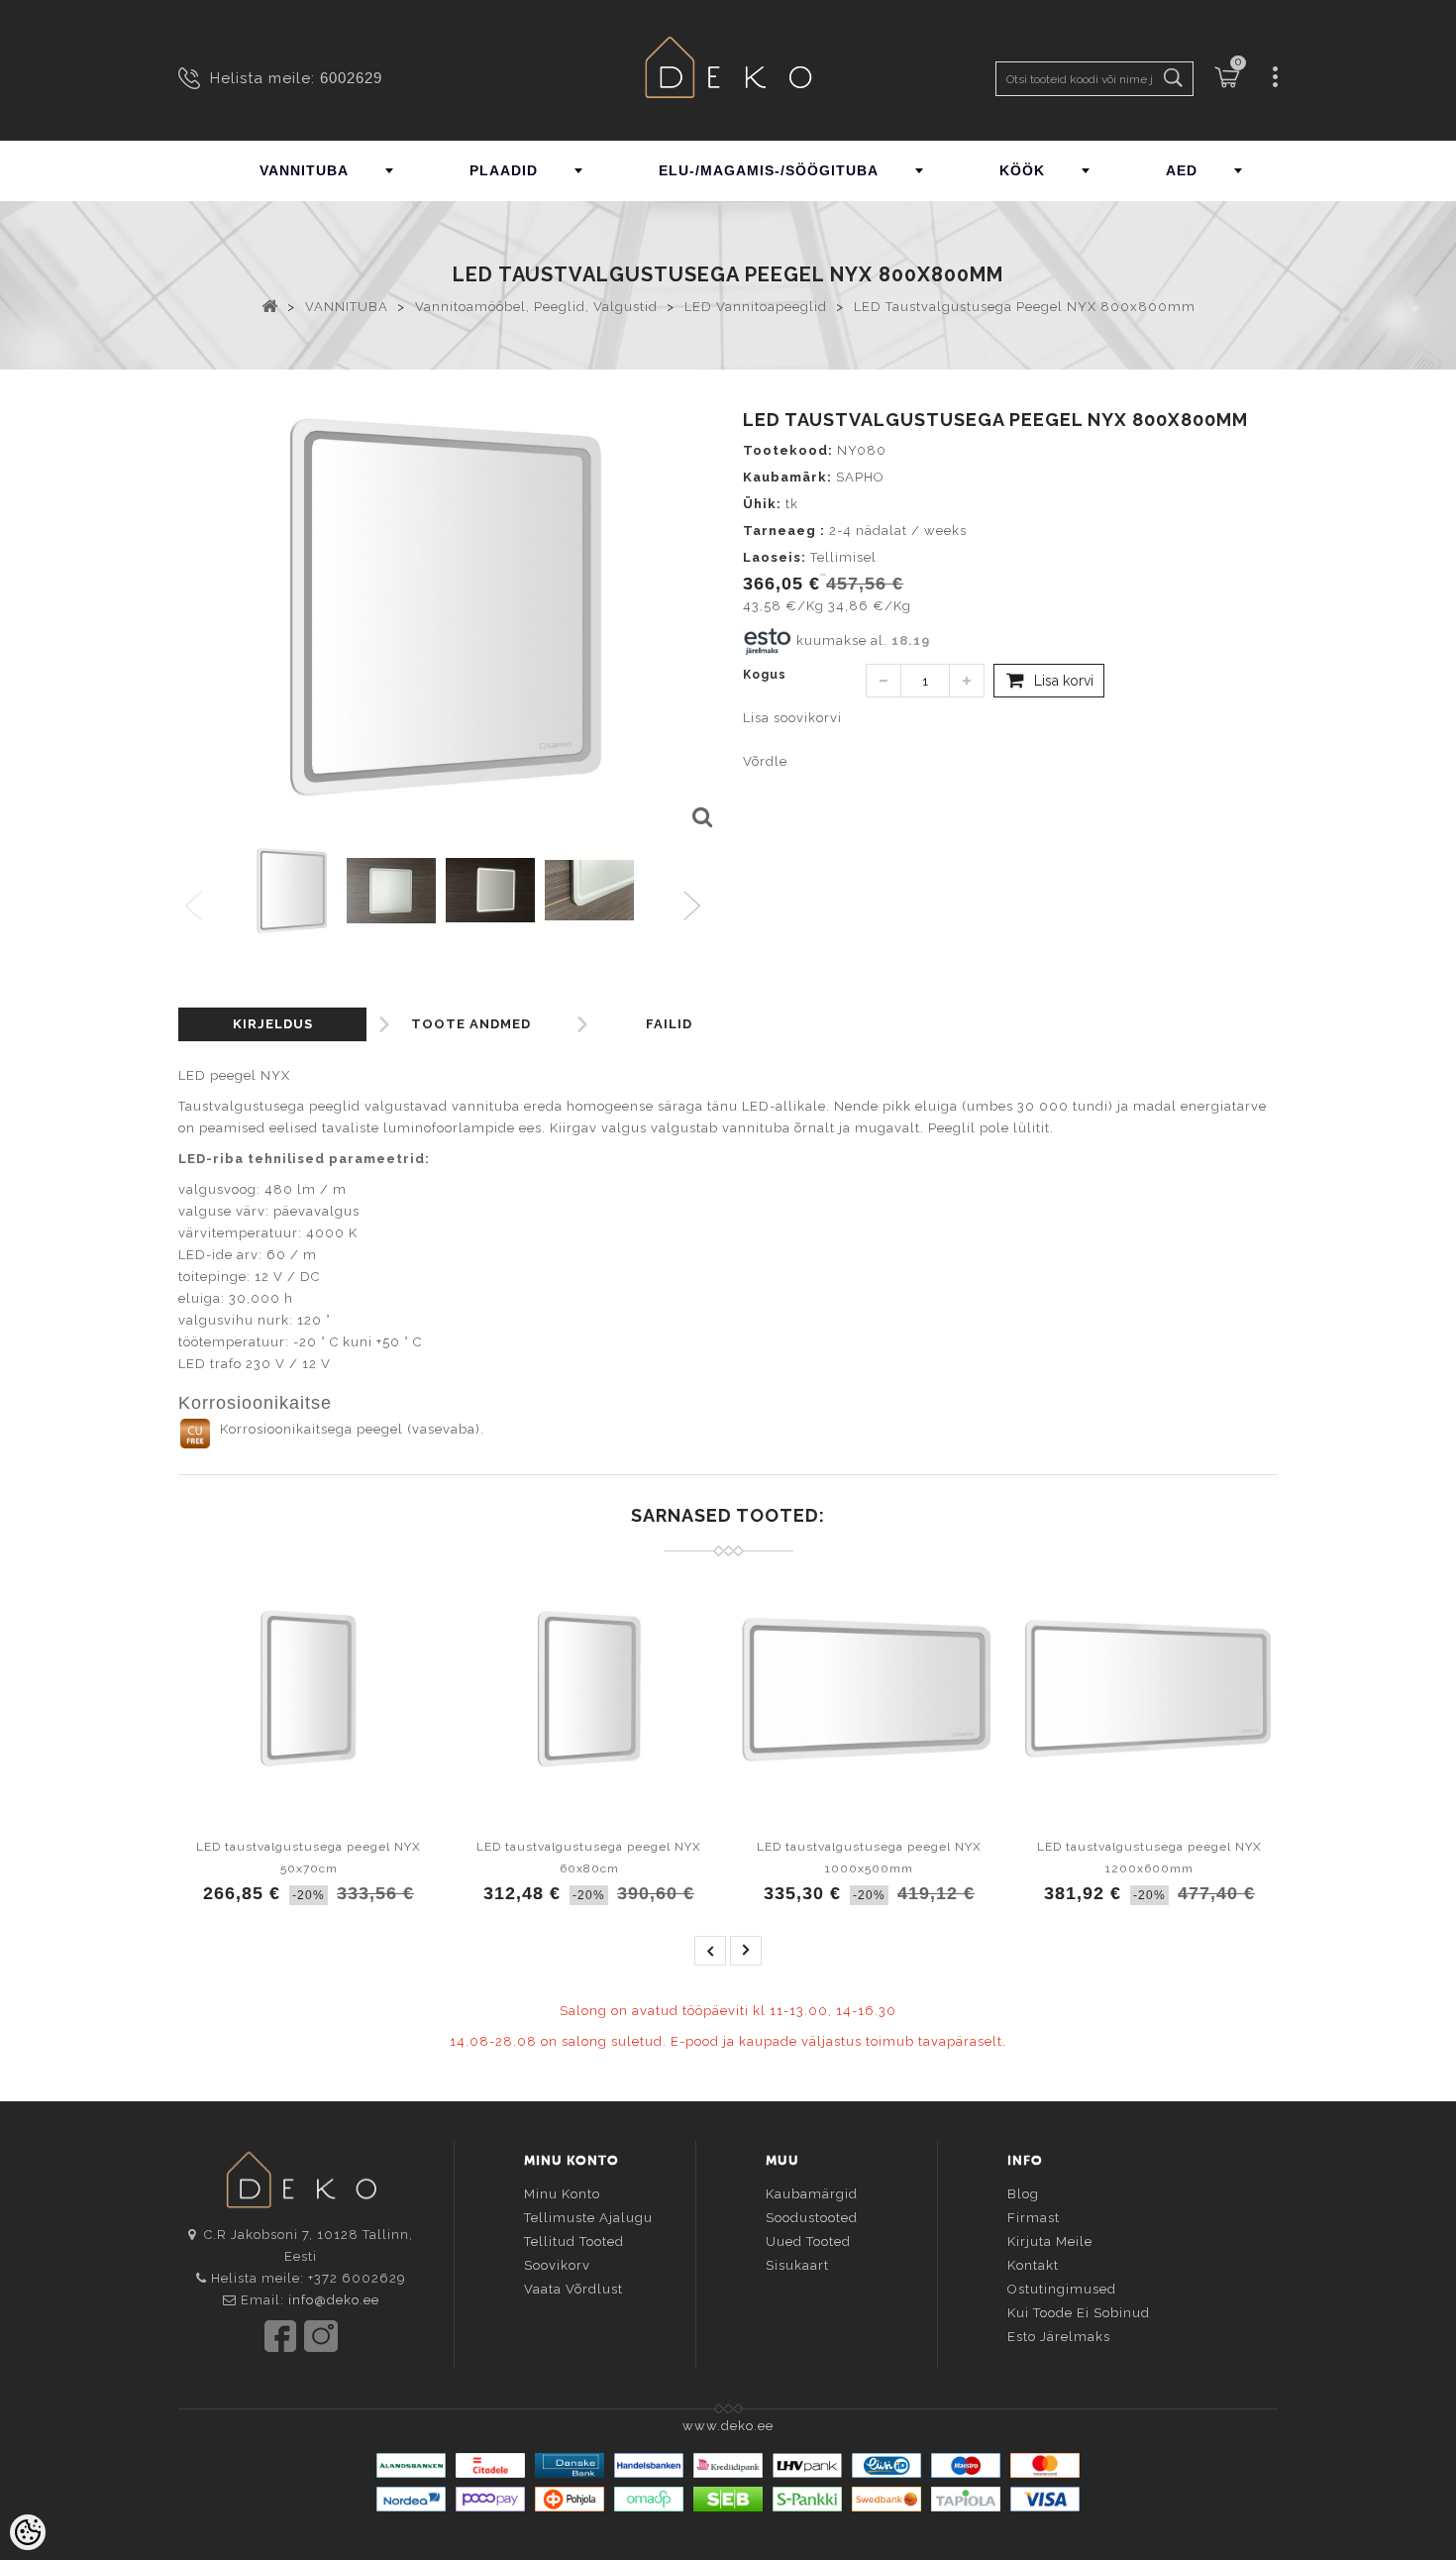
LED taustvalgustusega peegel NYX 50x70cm (309, 1858)
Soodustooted (812, 2218)
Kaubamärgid (812, 2194)
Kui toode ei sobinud (1079, 2313)
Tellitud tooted (574, 2241)
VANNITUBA (304, 170)
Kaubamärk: (787, 477)
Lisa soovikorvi (792, 718)
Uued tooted (808, 2241)
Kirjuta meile (1050, 2241)
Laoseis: (775, 557)
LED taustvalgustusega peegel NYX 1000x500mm (869, 1858)
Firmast (1034, 2218)
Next (697, 907)
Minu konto (562, 2194)
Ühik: (762, 504)
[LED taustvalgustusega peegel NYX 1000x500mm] (869, 1688)
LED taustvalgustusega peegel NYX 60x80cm (589, 1858)
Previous (195, 907)
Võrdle (765, 761)
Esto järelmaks (1059, 2337)
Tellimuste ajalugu (588, 2218)
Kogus (765, 675)
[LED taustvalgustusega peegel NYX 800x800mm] (701, 818)
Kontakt (1033, 2265)
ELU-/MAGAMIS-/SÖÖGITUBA (769, 170)
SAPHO (860, 477)
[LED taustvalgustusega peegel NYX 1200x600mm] (1149, 1688)
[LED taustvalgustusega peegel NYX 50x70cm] (309, 1688)
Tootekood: (788, 450)
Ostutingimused (1062, 2289)
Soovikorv (557, 2265)
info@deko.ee (334, 2300)
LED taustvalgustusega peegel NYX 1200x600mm (1149, 1858)
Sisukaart (797, 2265)
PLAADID (504, 170)
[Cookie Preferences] (28, 2532)
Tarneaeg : (784, 531)
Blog (1023, 2194)
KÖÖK (1022, 170)
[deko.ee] (728, 70)
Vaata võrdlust (573, 2289)
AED (1182, 170)
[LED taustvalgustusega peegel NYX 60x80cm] (589, 1688)
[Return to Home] (270, 305)
